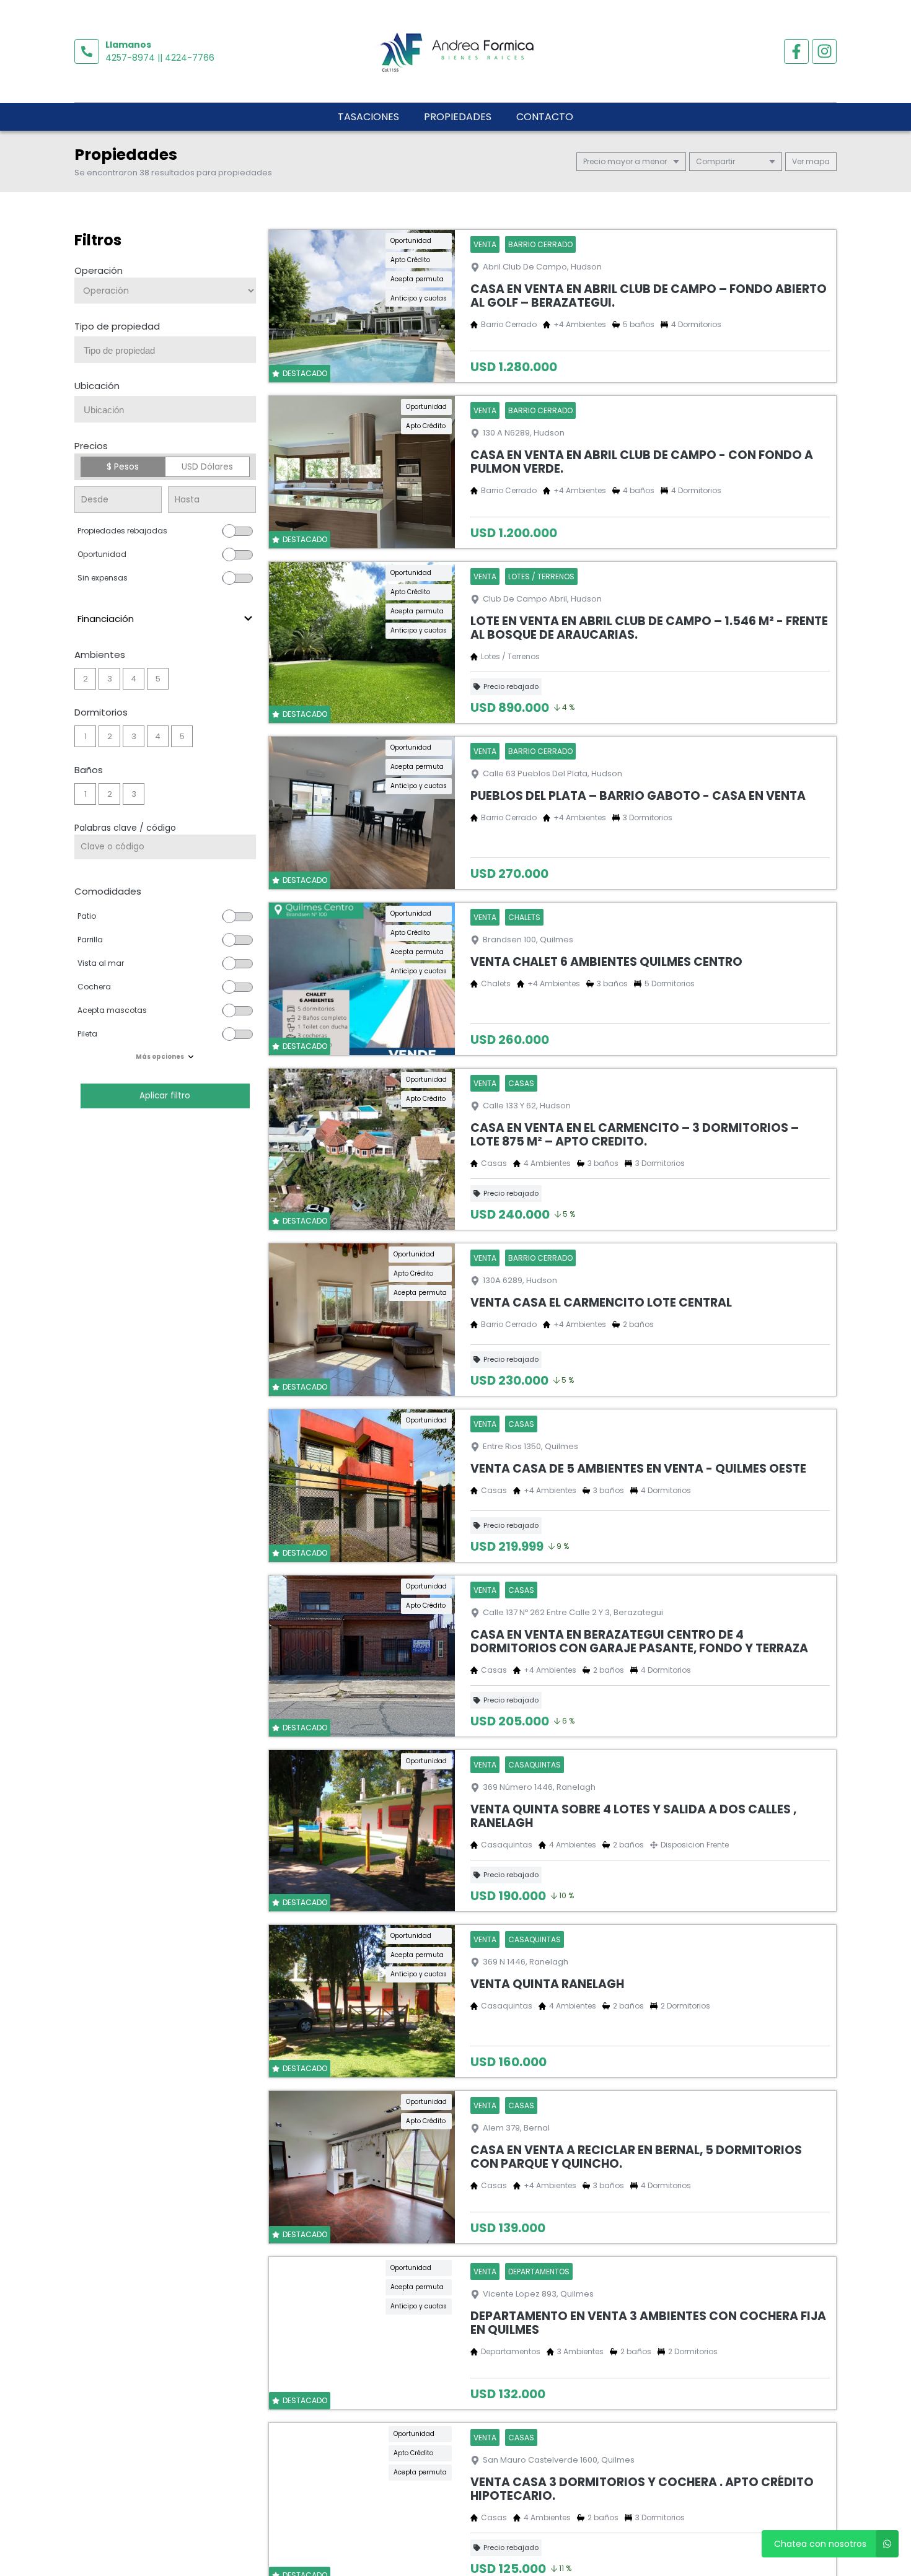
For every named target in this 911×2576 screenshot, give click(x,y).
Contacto (545, 117)
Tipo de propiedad (117, 326)
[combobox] (165, 350)
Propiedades (458, 117)
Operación (99, 270)
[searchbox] (170, 351)
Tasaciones (368, 117)
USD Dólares (207, 467)
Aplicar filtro (165, 1096)
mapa (817, 161)
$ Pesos (123, 467)
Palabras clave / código (125, 828)
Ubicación (97, 386)
